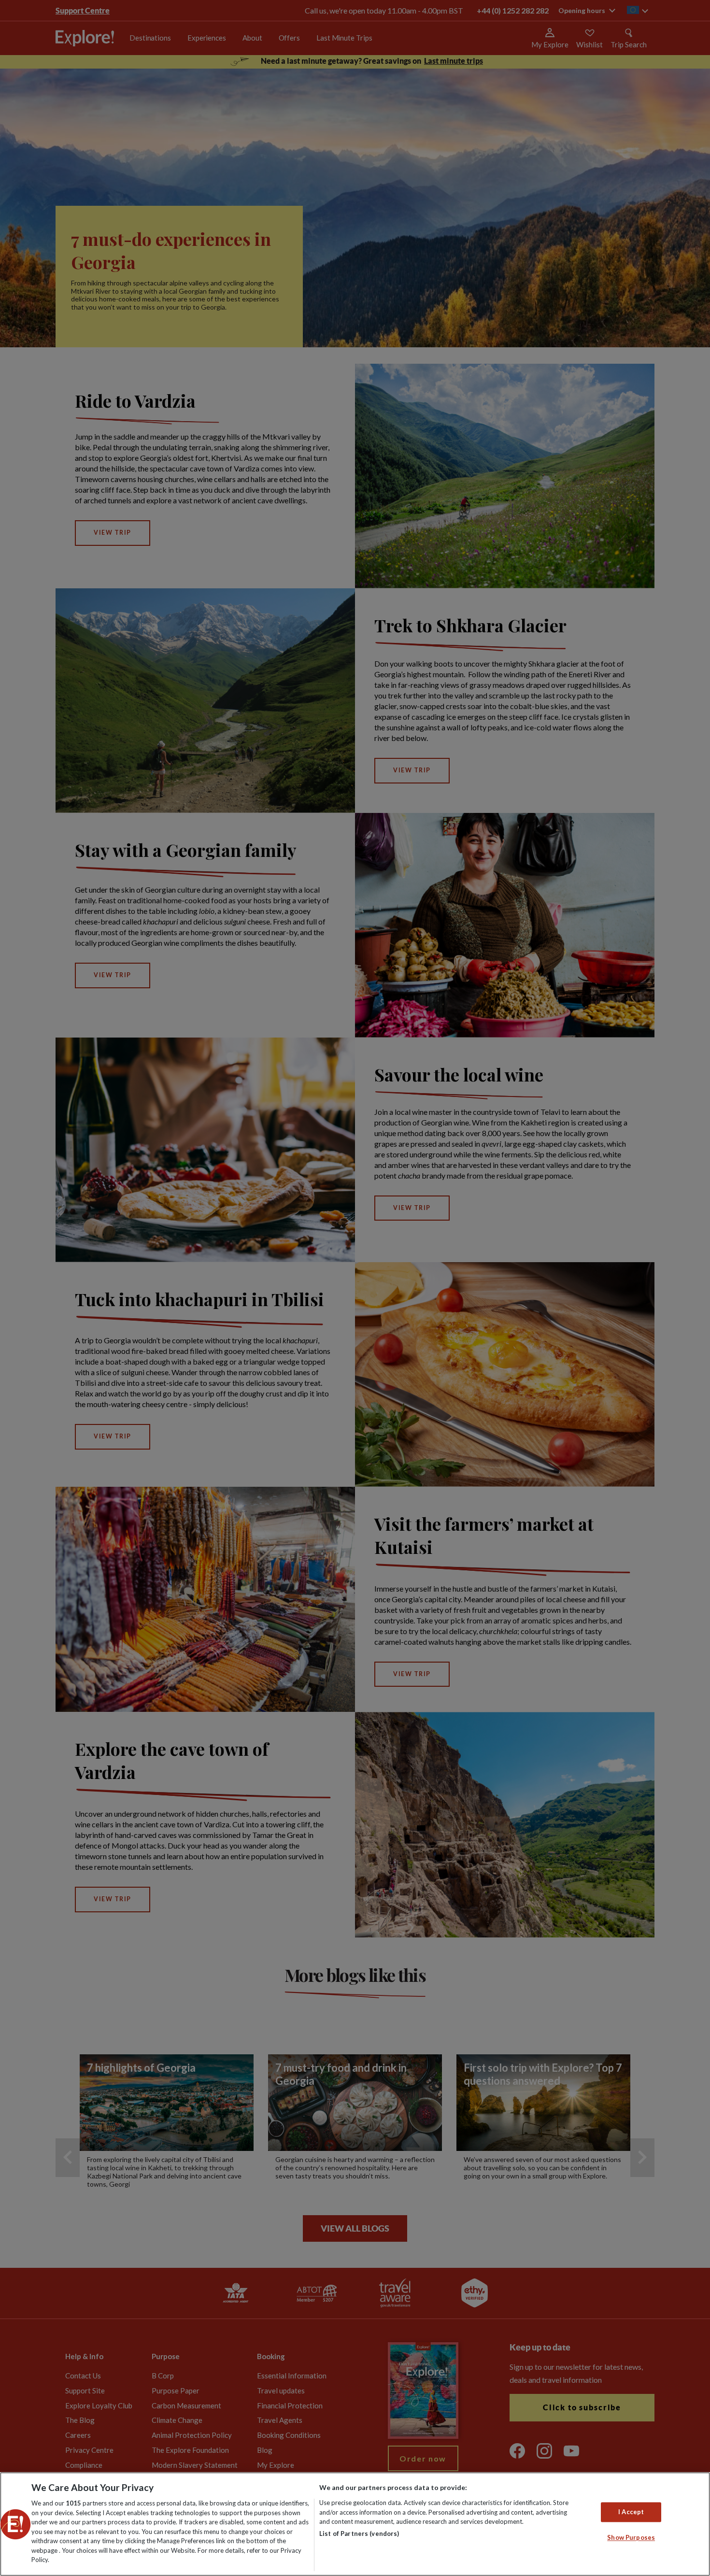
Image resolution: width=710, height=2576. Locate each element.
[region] (355, 2524)
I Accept (631, 2512)
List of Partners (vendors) (359, 2533)
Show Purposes (631, 2538)
